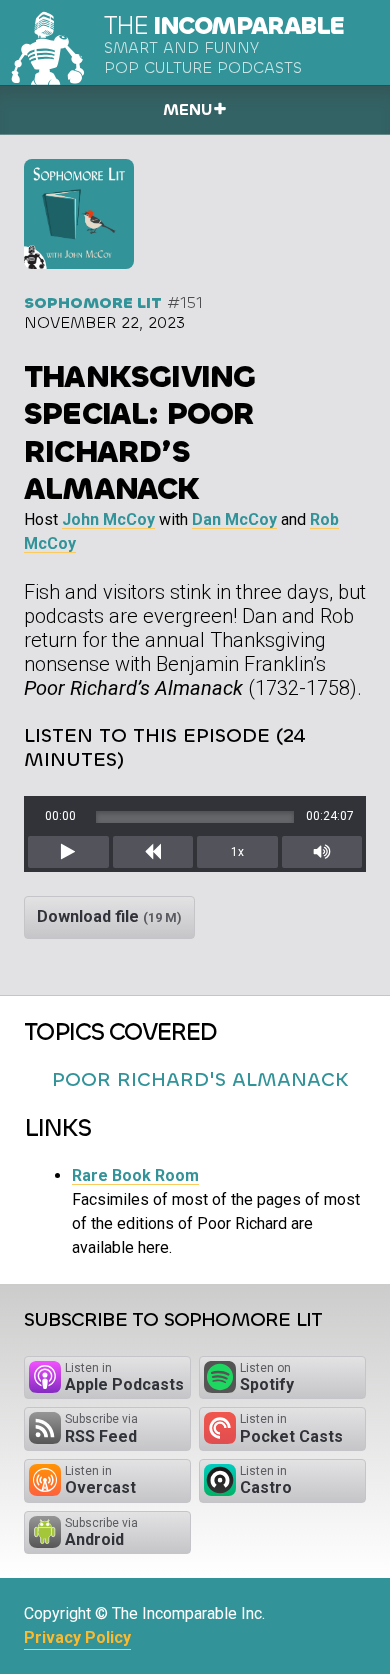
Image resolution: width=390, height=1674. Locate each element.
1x (237, 852)
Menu (187, 109)
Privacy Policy (77, 1637)
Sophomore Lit (93, 302)
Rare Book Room (135, 1175)
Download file (109, 916)
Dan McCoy (234, 519)
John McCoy (108, 519)
